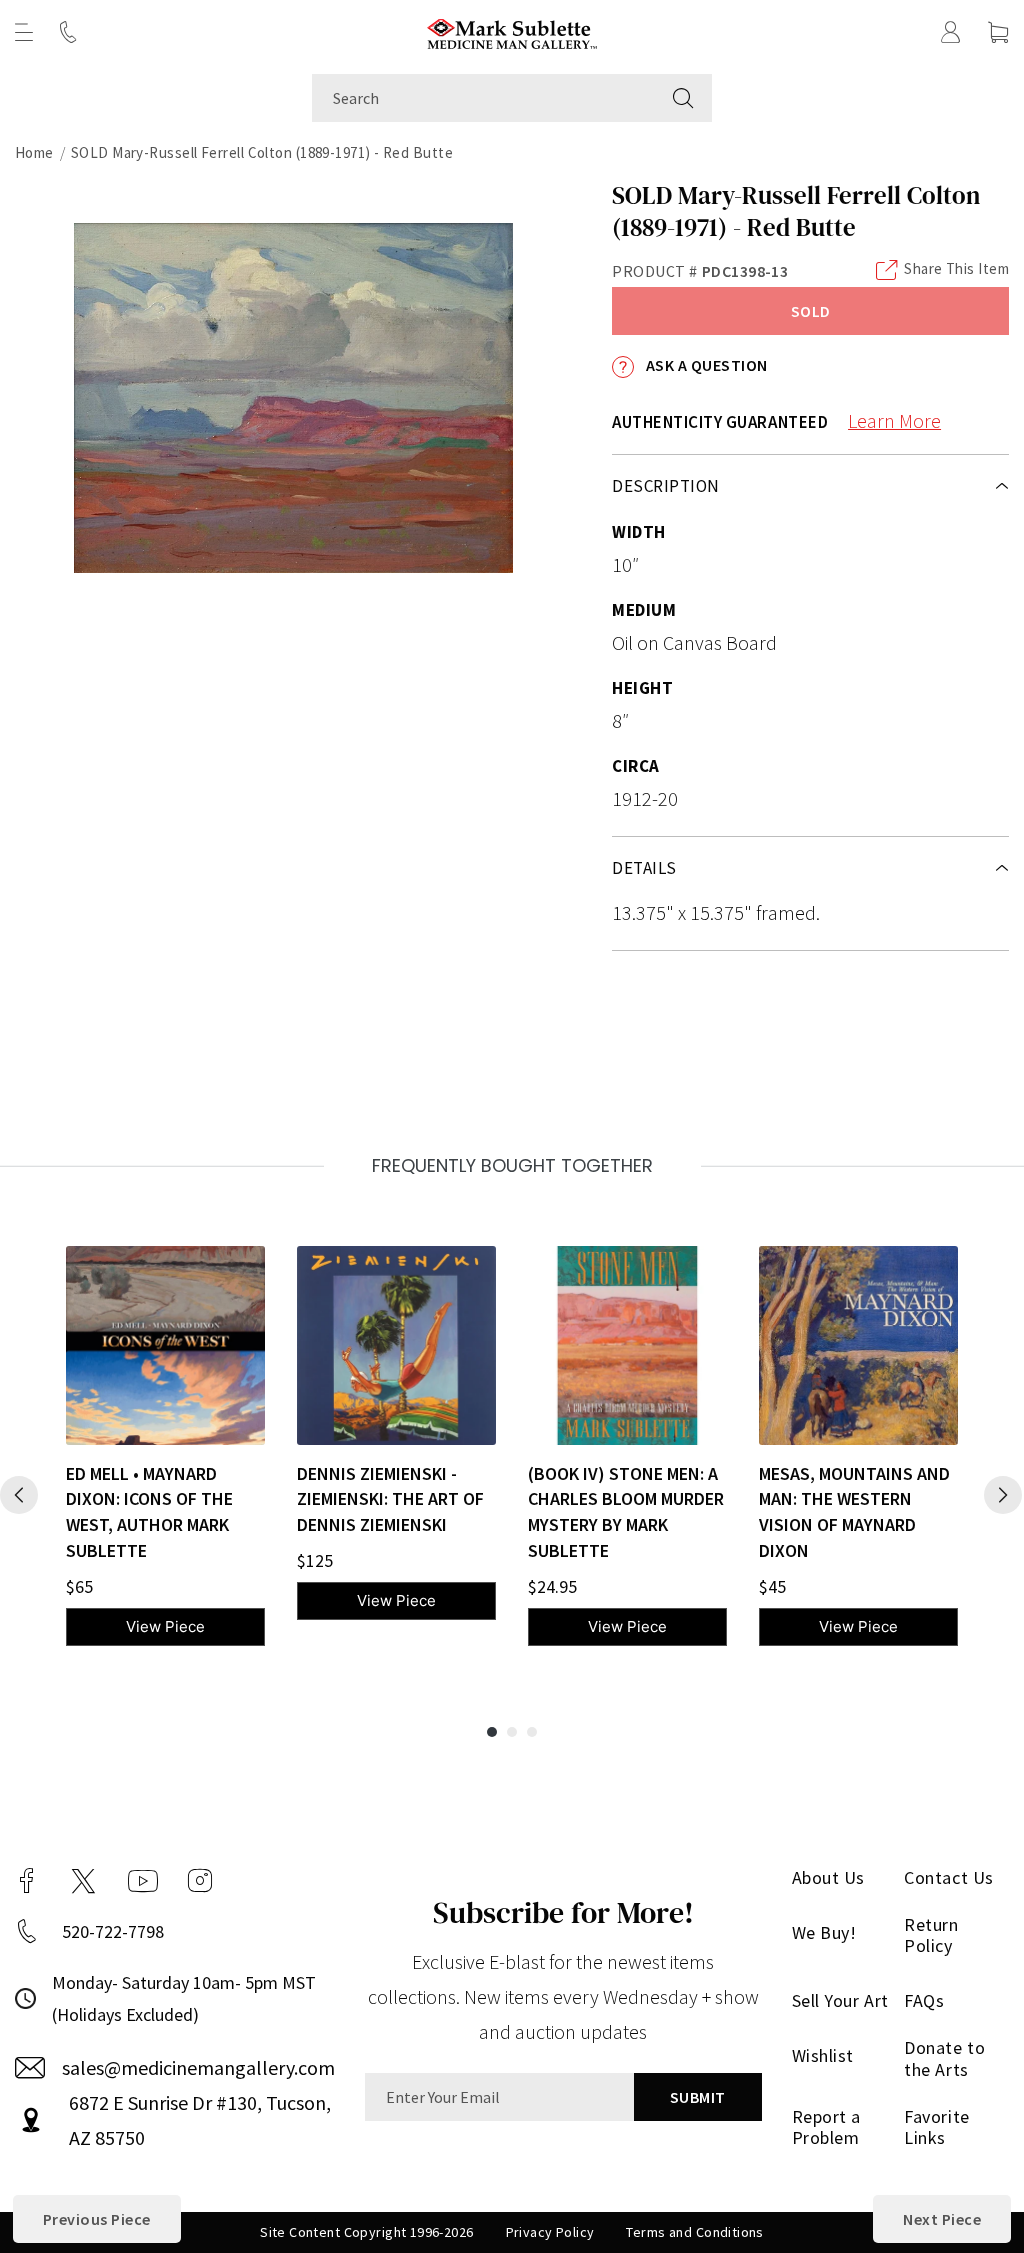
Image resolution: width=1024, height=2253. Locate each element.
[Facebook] (27, 1881)
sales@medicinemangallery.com (198, 2067)
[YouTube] (143, 1881)
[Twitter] (83, 1881)
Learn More (894, 420)
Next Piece (942, 2219)
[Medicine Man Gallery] (512, 31)
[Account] (951, 32)
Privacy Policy (550, 2232)
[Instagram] (200, 1881)
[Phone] (68, 32)
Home (34, 152)
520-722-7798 (113, 1931)
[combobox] (483, 98)
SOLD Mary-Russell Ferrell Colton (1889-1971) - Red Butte (262, 152)
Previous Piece (97, 2219)
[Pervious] (19, 1495)
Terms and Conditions (694, 2232)
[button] (24, 32)
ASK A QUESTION (704, 365)
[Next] (1003, 1495)
